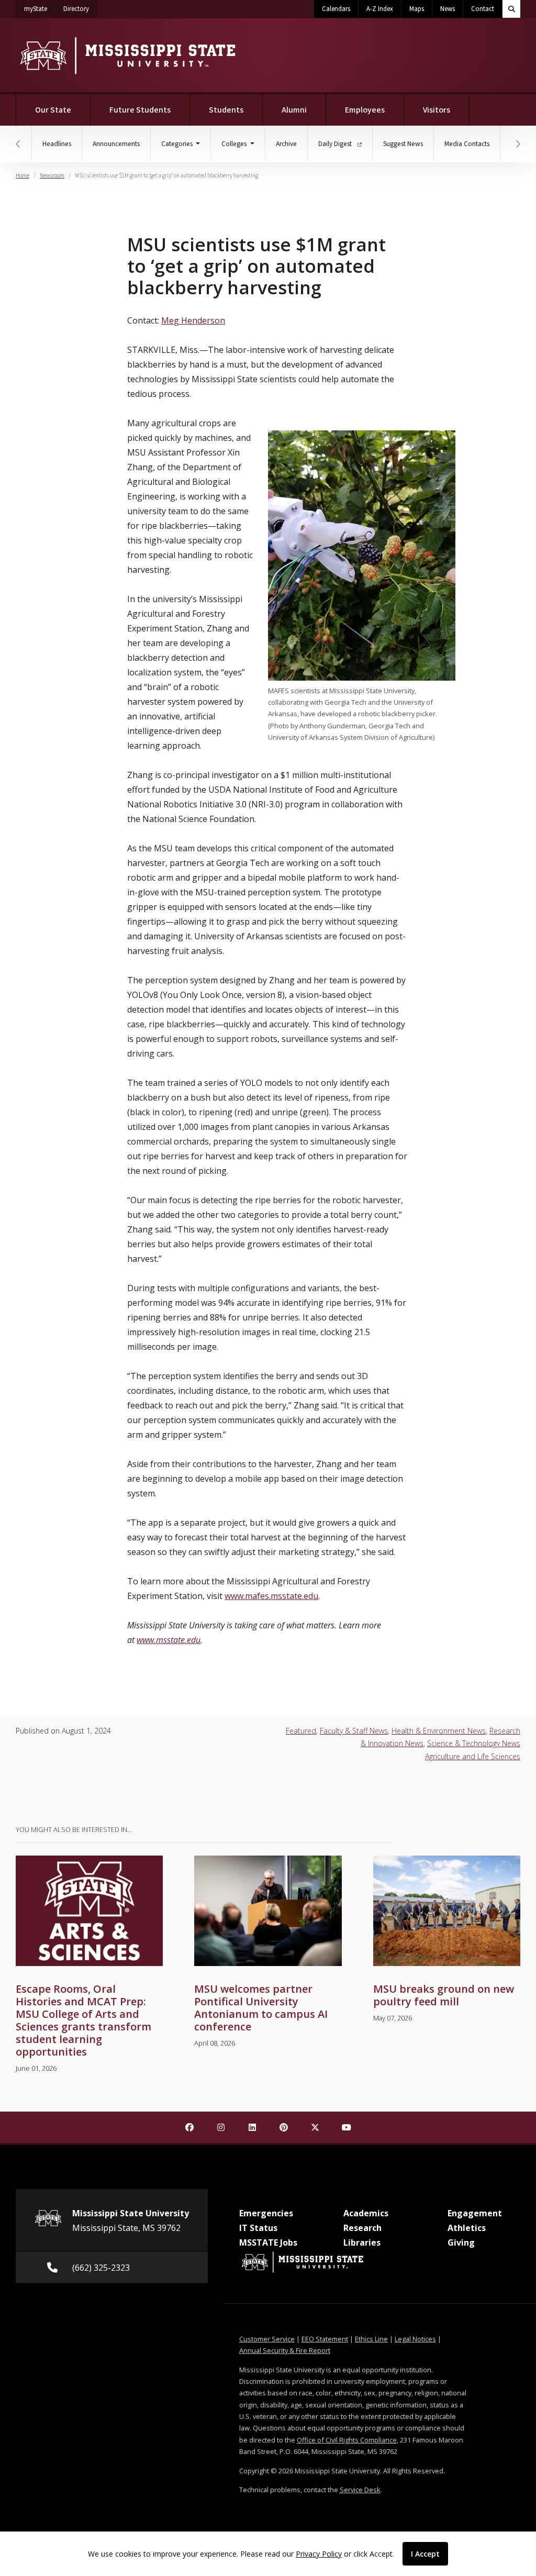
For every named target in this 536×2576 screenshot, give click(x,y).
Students (226, 110)
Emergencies (266, 2213)
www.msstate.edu (169, 1640)
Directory (80, 9)
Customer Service (267, 2339)
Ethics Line (371, 2339)
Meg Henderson (193, 320)
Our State (53, 110)
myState (40, 9)
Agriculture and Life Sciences (473, 1756)
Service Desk (360, 2490)
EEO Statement (325, 2339)
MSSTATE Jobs (268, 2242)
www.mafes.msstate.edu (271, 1596)
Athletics (467, 2228)
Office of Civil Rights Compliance (347, 2440)
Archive (286, 144)
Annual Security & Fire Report (285, 2350)
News (448, 9)
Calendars (336, 9)
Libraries (362, 2242)
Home (23, 176)
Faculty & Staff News (354, 1731)
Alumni (294, 110)
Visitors (437, 110)
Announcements (116, 144)
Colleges (235, 144)
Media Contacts (467, 144)
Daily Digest (336, 144)
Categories (178, 144)
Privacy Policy (319, 2554)
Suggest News (403, 144)
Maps (417, 9)
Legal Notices (415, 2339)
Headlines (57, 144)
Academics (366, 2213)
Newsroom (52, 176)
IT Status (258, 2228)
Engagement (475, 2213)
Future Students (140, 110)
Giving (461, 2242)
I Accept (425, 2554)
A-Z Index (380, 9)
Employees (365, 110)
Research (362, 2228)
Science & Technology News (474, 1743)
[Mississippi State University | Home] (127, 55)
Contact (483, 9)
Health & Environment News (439, 1731)
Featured (301, 1731)
